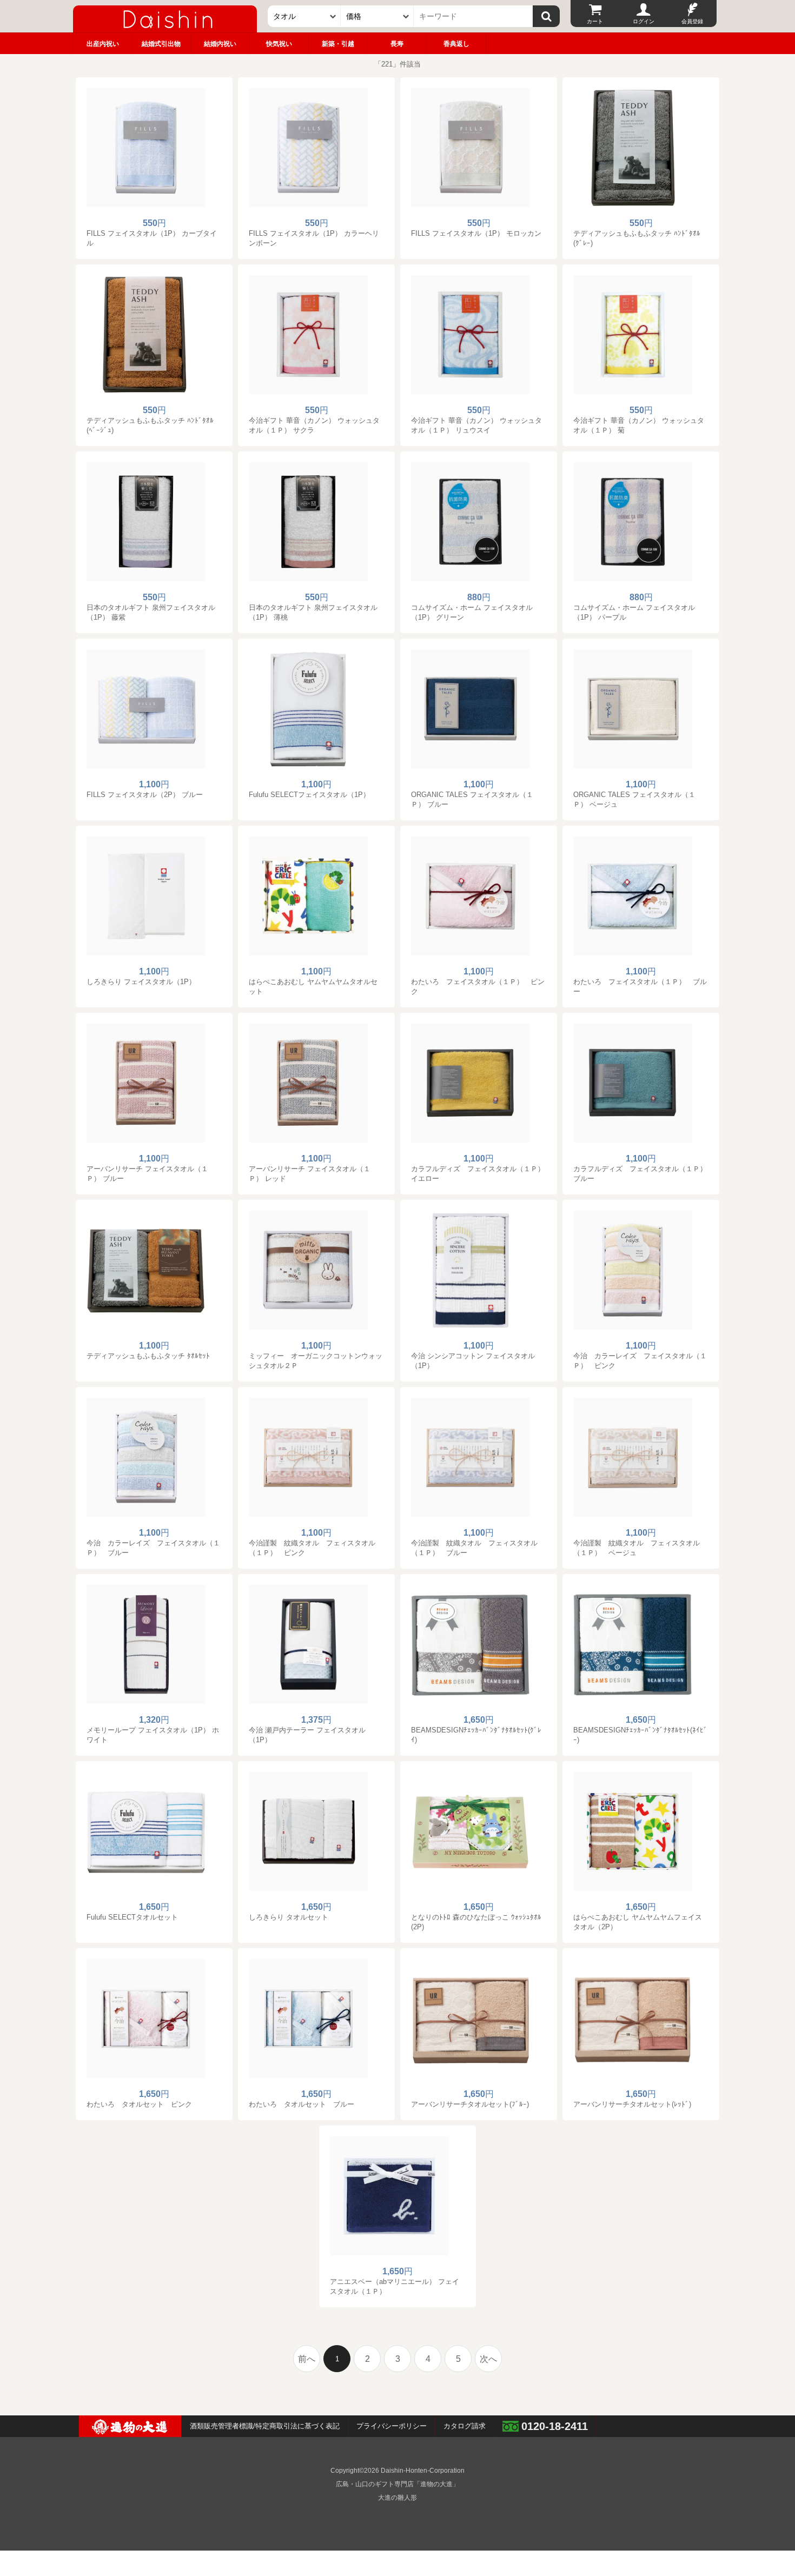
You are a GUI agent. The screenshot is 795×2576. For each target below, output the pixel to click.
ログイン (644, 21)
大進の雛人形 (398, 2498)
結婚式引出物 (161, 44)
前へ (307, 2359)
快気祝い (279, 44)
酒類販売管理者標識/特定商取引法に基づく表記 (265, 2426)
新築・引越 (338, 44)
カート (595, 21)
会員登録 (692, 21)
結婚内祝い (220, 44)
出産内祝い (103, 44)
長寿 (397, 44)
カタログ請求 (465, 2426)
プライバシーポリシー (392, 2426)
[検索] (546, 16)
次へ (488, 2359)
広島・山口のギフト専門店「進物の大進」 (398, 2484)
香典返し (456, 44)
